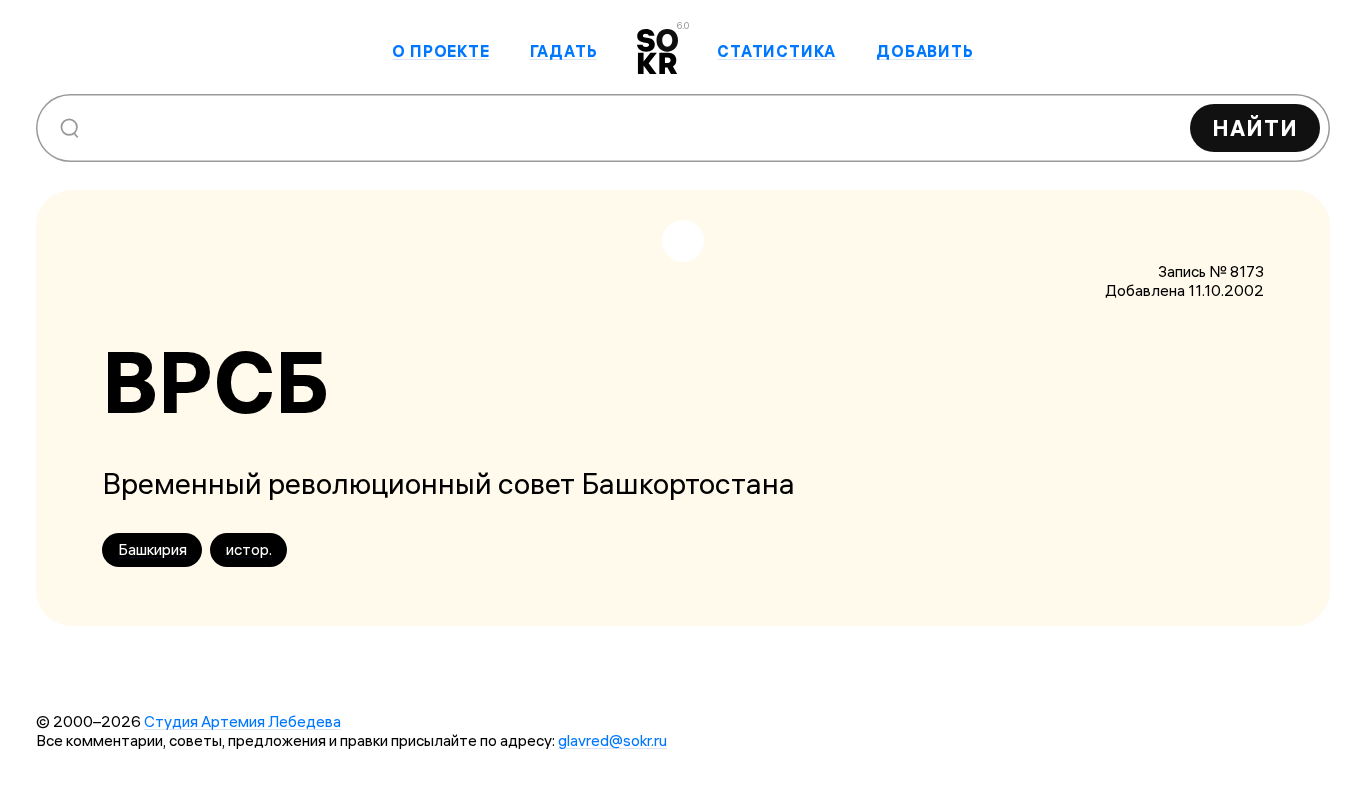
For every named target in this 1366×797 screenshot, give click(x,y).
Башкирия (152, 549)
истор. (249, 549)
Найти (1255, 128)
